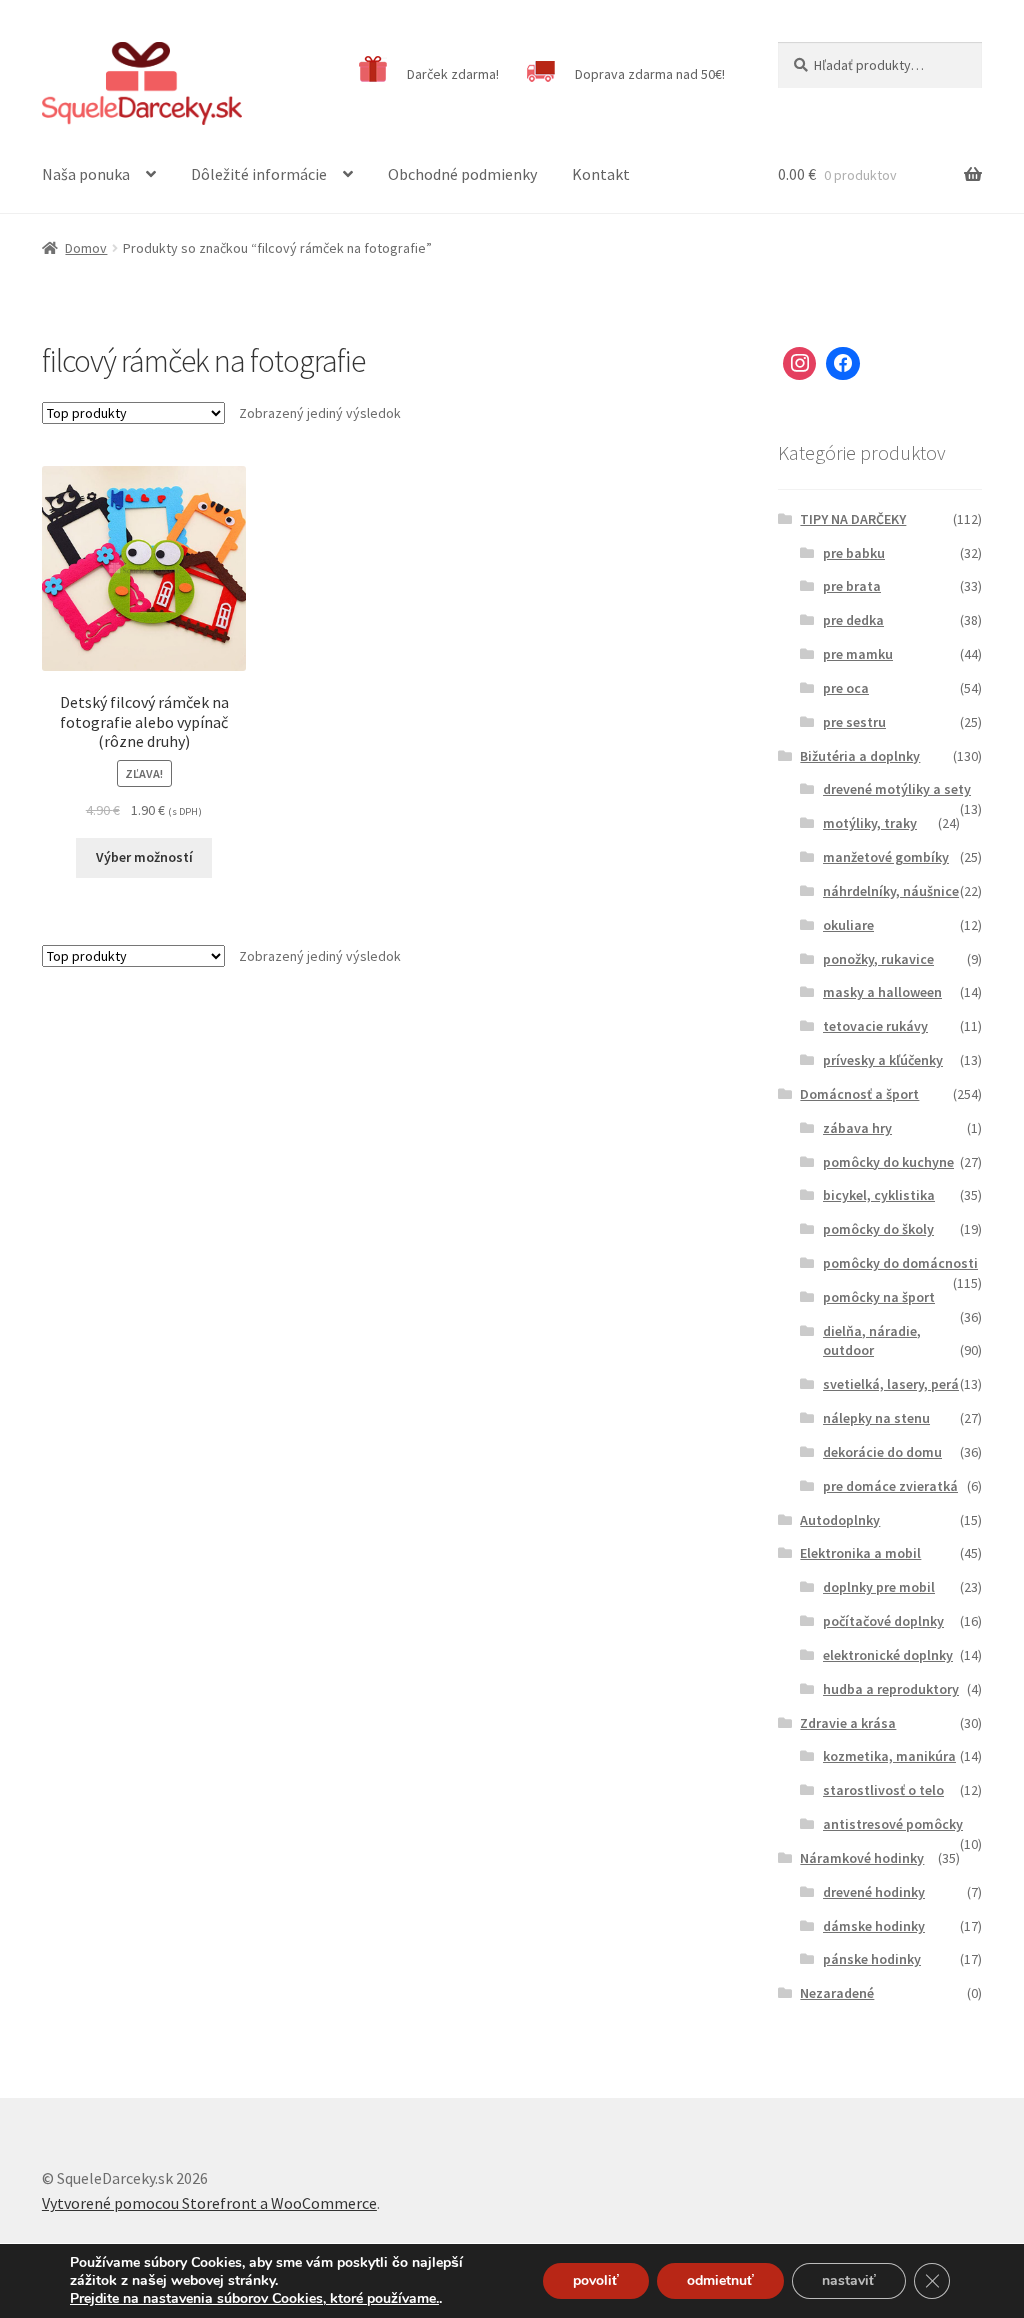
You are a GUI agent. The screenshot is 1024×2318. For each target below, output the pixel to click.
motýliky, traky (870, 823)
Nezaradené (837, 1993)
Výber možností (144, 857)
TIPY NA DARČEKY (853, 519)
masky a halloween (882, 992)
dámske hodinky (874, 1926)
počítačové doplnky (883, 1621)
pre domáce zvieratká (890, 1486)
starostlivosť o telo (883, 1790)
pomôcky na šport (879, 1297)
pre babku (854, 553)
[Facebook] (843, 364)
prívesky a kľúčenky (883, 1060)
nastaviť (849, 2280)
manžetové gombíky (886, 857)
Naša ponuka (86, 174)
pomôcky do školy (878, 1229)
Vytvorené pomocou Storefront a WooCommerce (209, 2203)
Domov (86, 248)
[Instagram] (800, 364)
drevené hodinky (874, 1892)
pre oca (846, 688)
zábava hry (857, 1128)
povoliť (596, 2280)
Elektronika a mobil (860, 1553)
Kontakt (601, 174)
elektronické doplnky (888, 1655)
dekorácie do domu (882, 1452)
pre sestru (854, 722)
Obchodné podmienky (462, 174)
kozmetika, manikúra (889, 1756)
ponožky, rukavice (878, 959)
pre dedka (853, 620)
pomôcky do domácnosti (900, 1263)
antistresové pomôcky (893, 1824)
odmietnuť (720, 2280)
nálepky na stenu (876, 1418)
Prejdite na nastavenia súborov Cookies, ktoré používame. (254, 2299)
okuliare (848, 925)
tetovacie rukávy (875, 1026)
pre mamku (858, 654)
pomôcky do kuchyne (888, 1162)
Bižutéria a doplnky (860, 756)
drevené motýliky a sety (897, 789)
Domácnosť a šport (859, 1094)
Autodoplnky (840, 1520)
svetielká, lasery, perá (891, 1384)
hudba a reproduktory (891, 1689)
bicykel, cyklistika (879, 1195)
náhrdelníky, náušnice (891, 891)
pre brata (852, 586)
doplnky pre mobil (879, 1587)
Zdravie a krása (848, 1723)
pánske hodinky (872, 1959)
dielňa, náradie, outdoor (872, 1341)
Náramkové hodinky (862, 1858)
